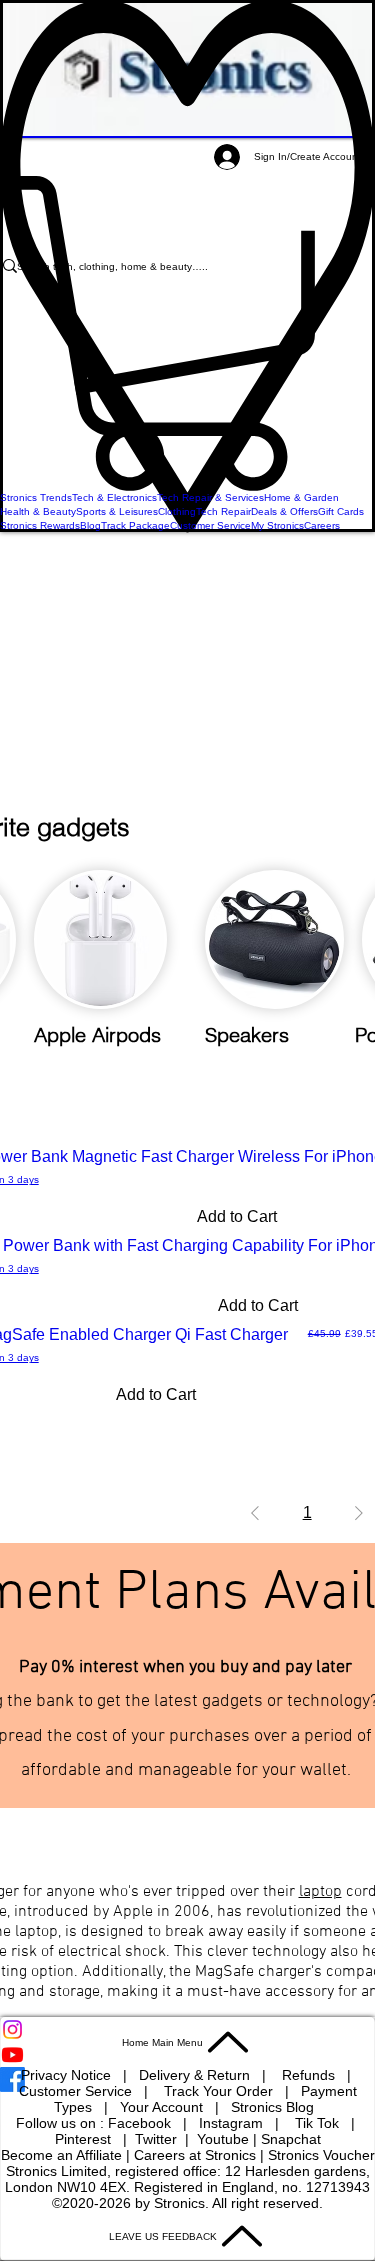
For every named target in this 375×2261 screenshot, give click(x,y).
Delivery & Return (196, 2075)
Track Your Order (218, 2091)
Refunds (310, 2075)
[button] (187, 333)
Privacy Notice (66, 2075)
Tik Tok (319, 2123)
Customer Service (77, 2091)
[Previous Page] (255, 1513)
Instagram (233, 2123)
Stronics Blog (272, 2107)
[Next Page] (359, 1513)
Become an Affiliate (61, 2155)
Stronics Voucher (321, 2155)
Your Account (167, 2107)
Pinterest (85, 2139)
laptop (320, 1892)
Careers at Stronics (195, 2155)
